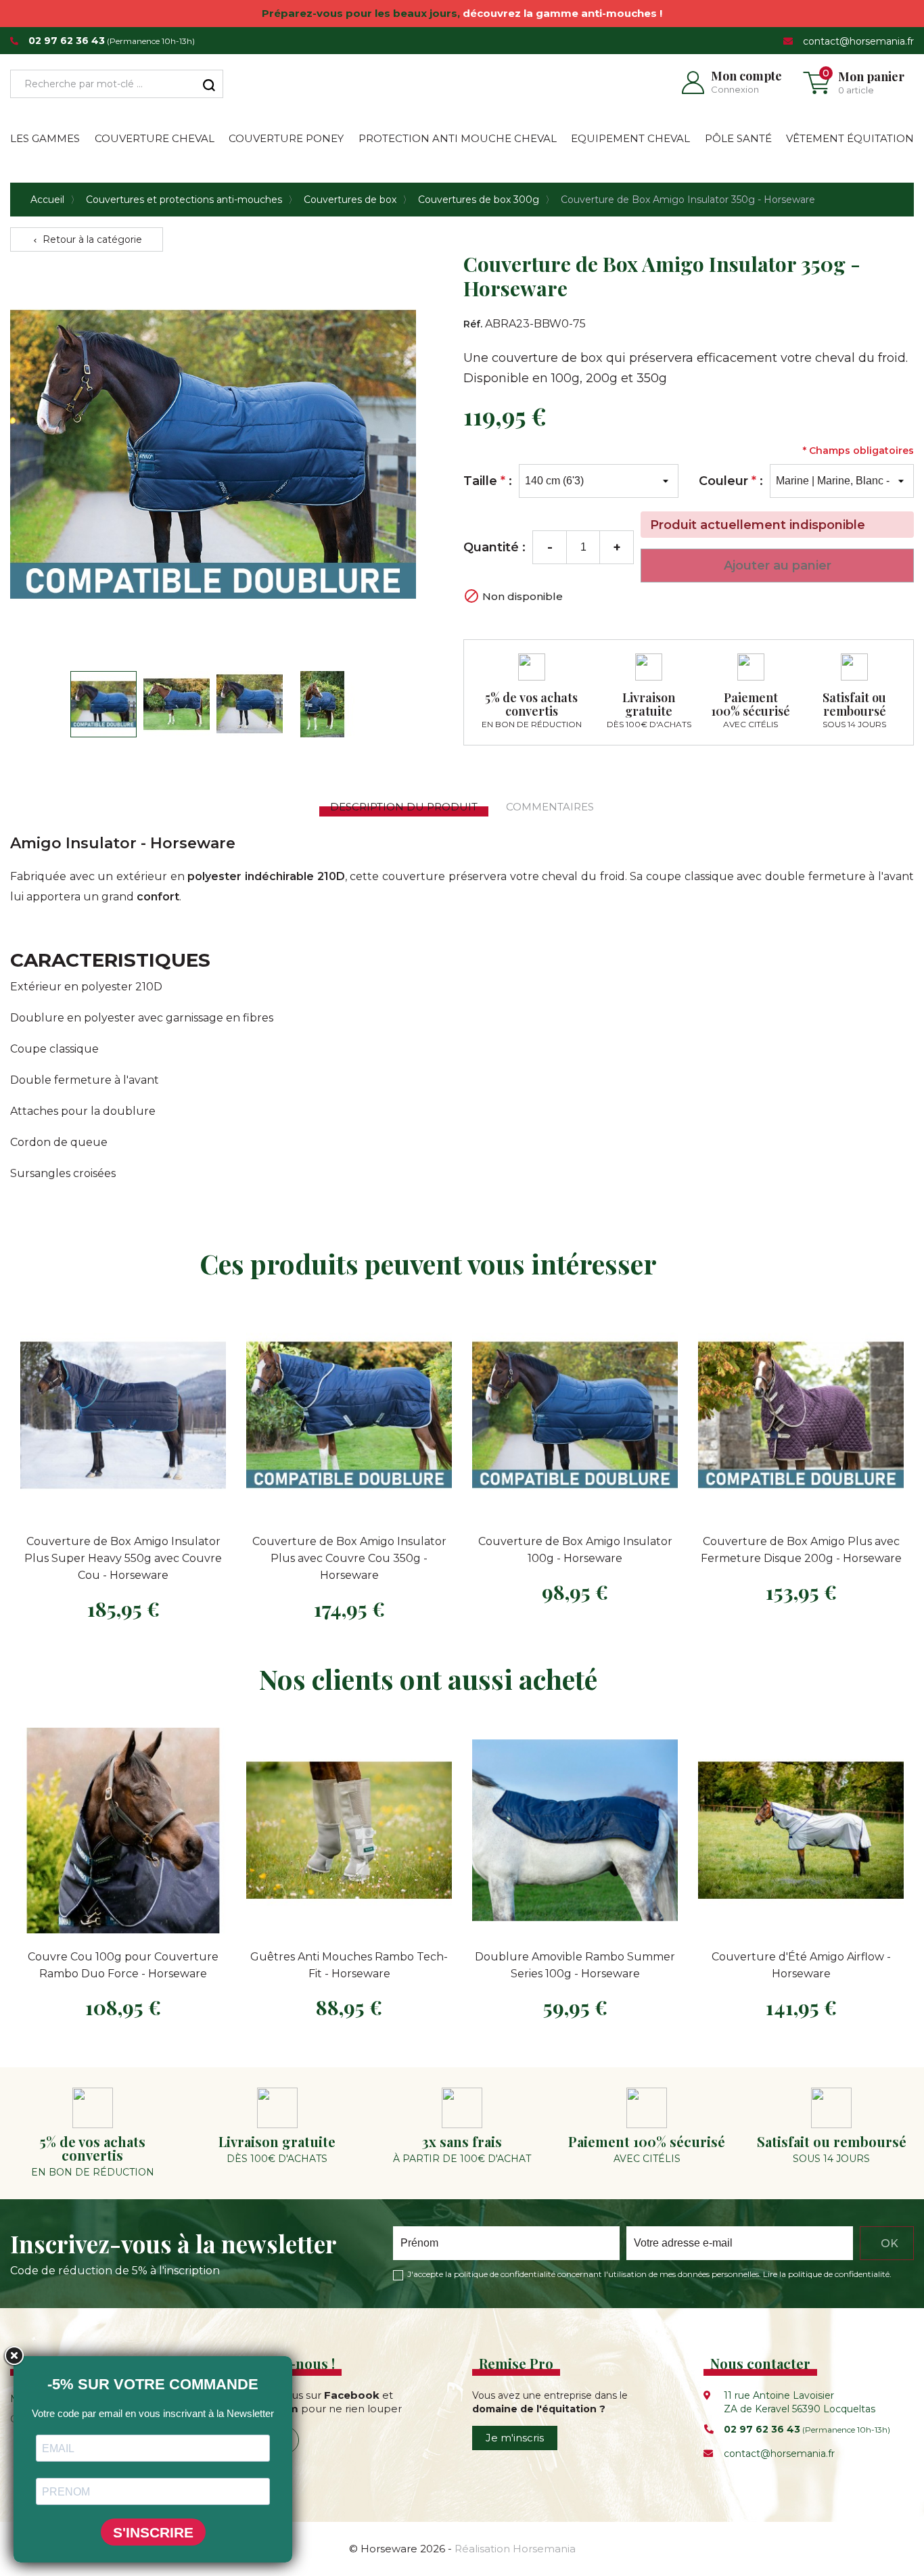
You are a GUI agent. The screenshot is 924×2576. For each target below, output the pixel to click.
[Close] (14, 2356)
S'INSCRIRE (153, 2532)
